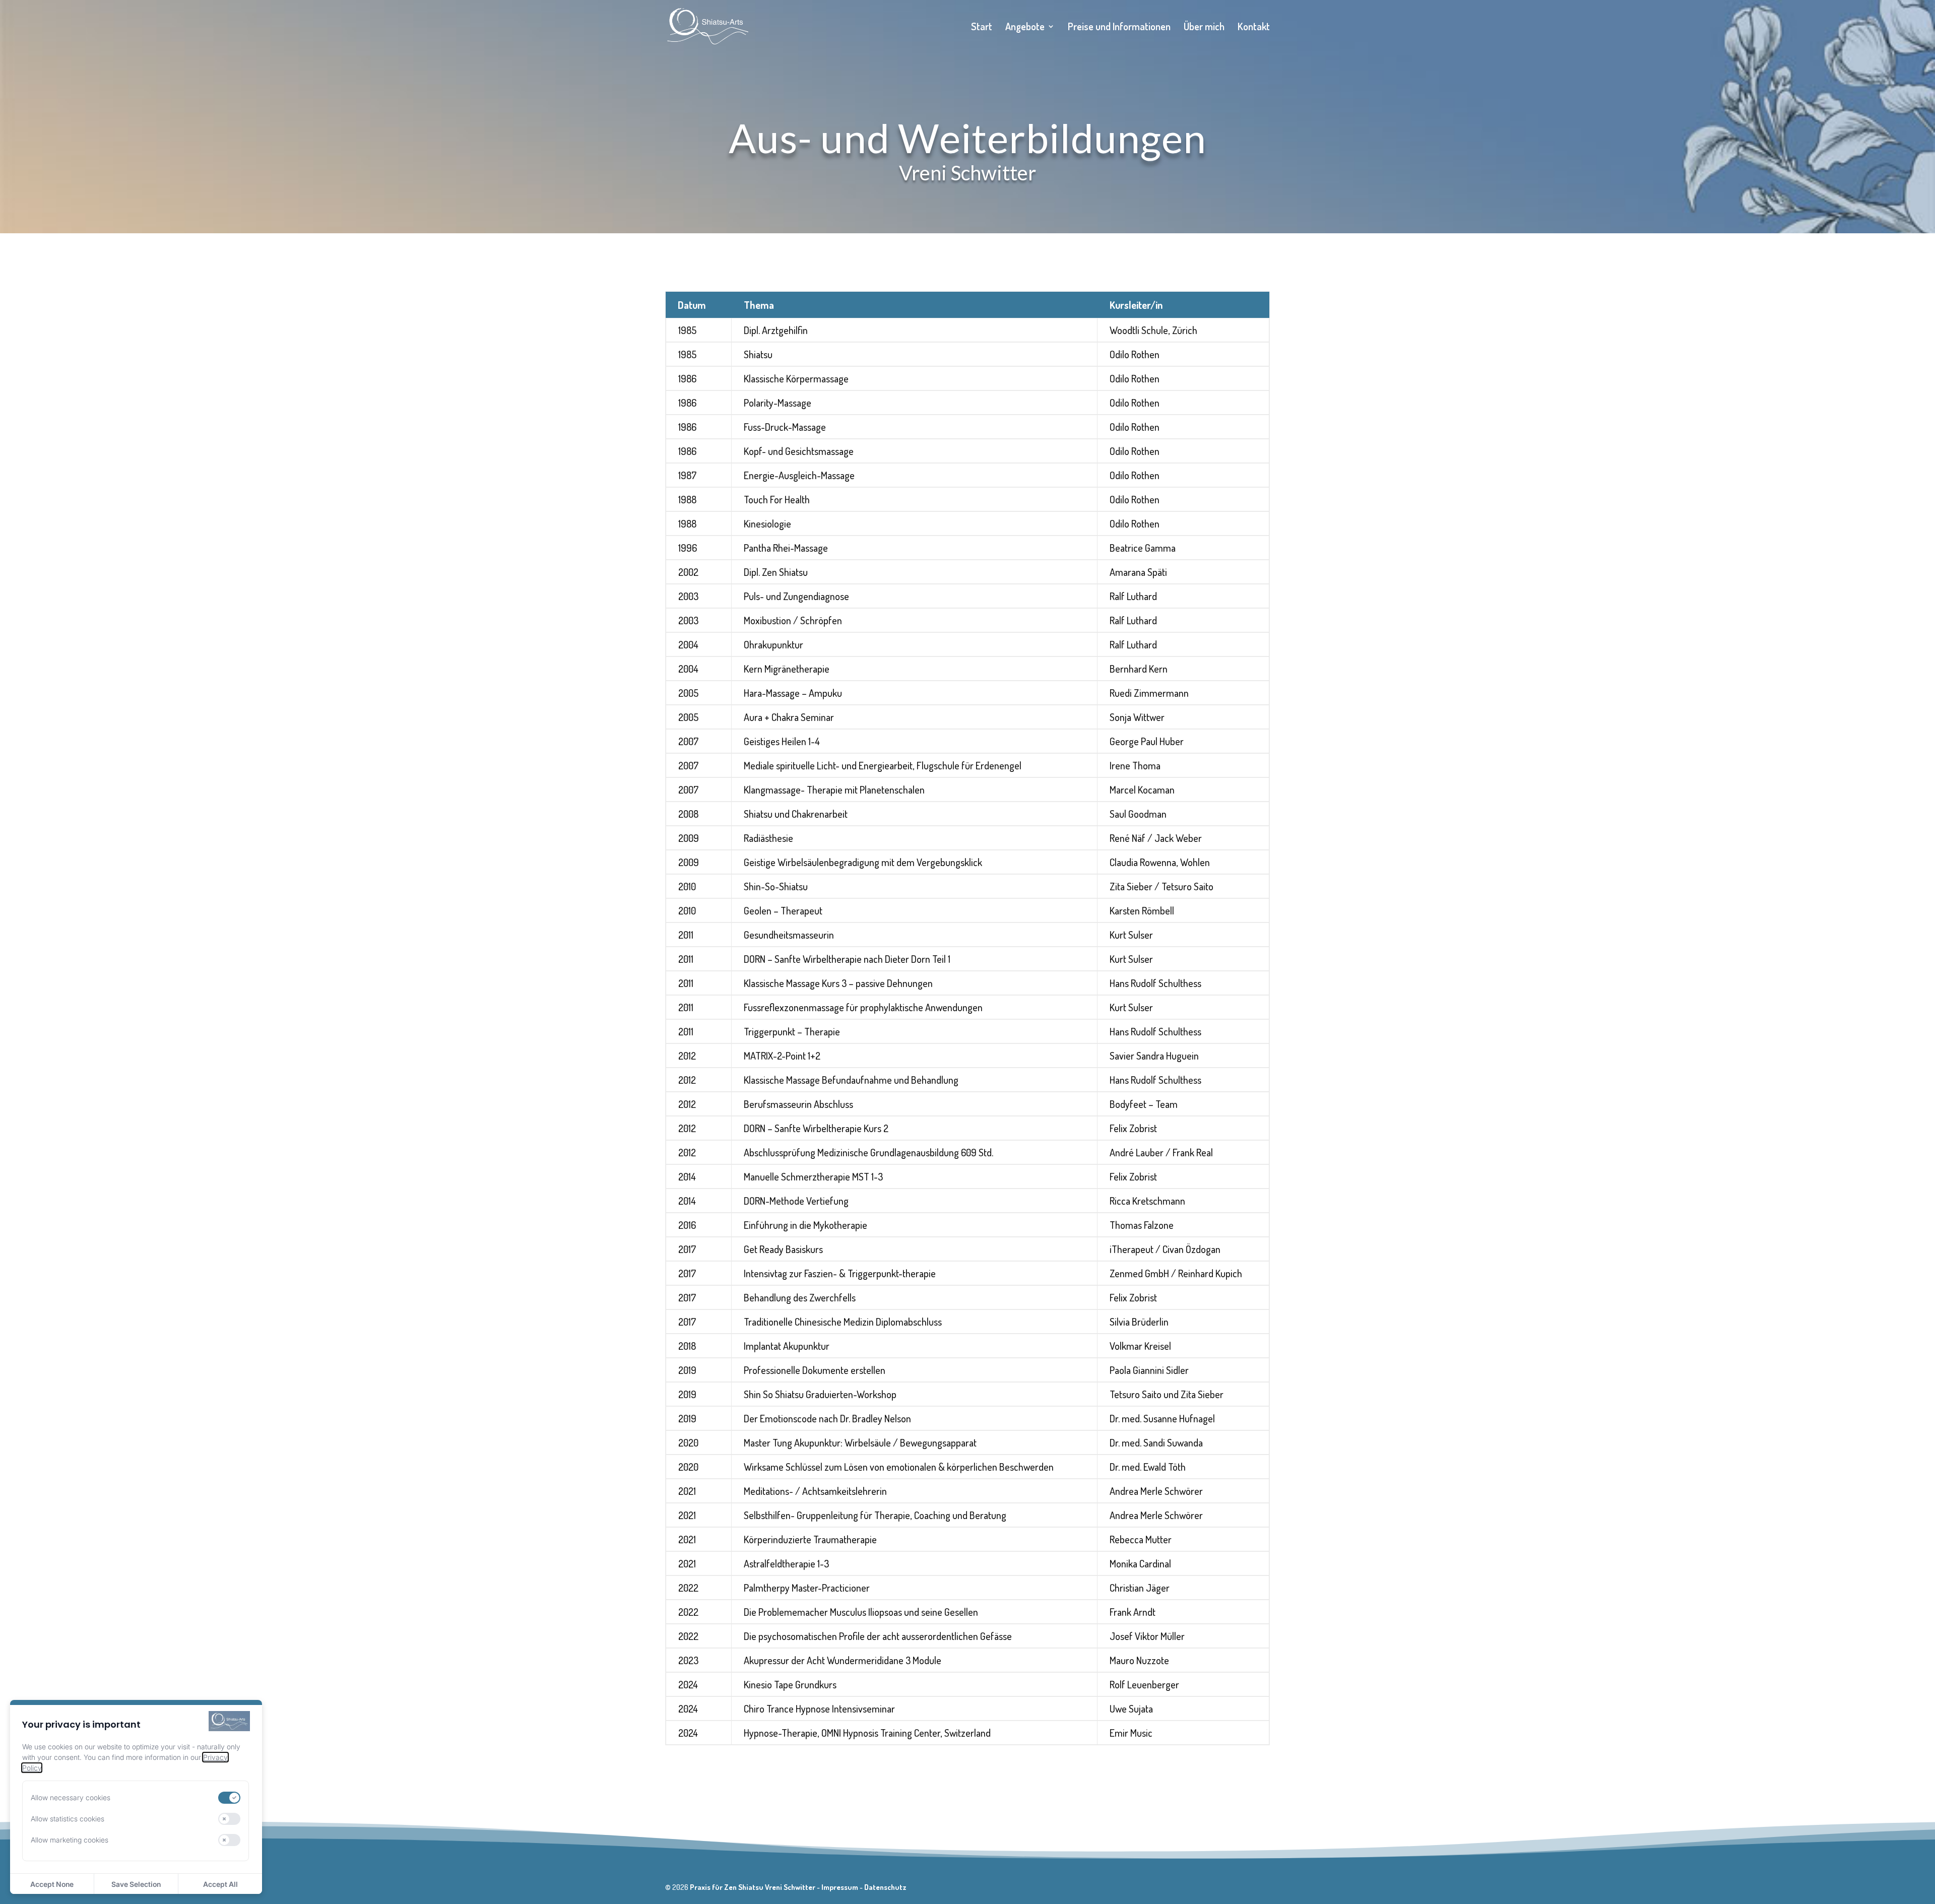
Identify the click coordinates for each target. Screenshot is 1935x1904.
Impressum (840, 1887)
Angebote (1025, 28)
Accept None (52, 1884)
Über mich (1204, 28)
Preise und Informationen (1119, 28)
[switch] (229, 1798)
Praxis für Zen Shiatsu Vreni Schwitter (753, 1887)
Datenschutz (885, 1887)
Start (982, 28)
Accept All (220, 1884)
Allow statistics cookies (68, 1819)
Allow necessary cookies (71, 1797)
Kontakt (1254, 28)
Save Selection (136, 1884)
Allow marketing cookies (70, 1840)
